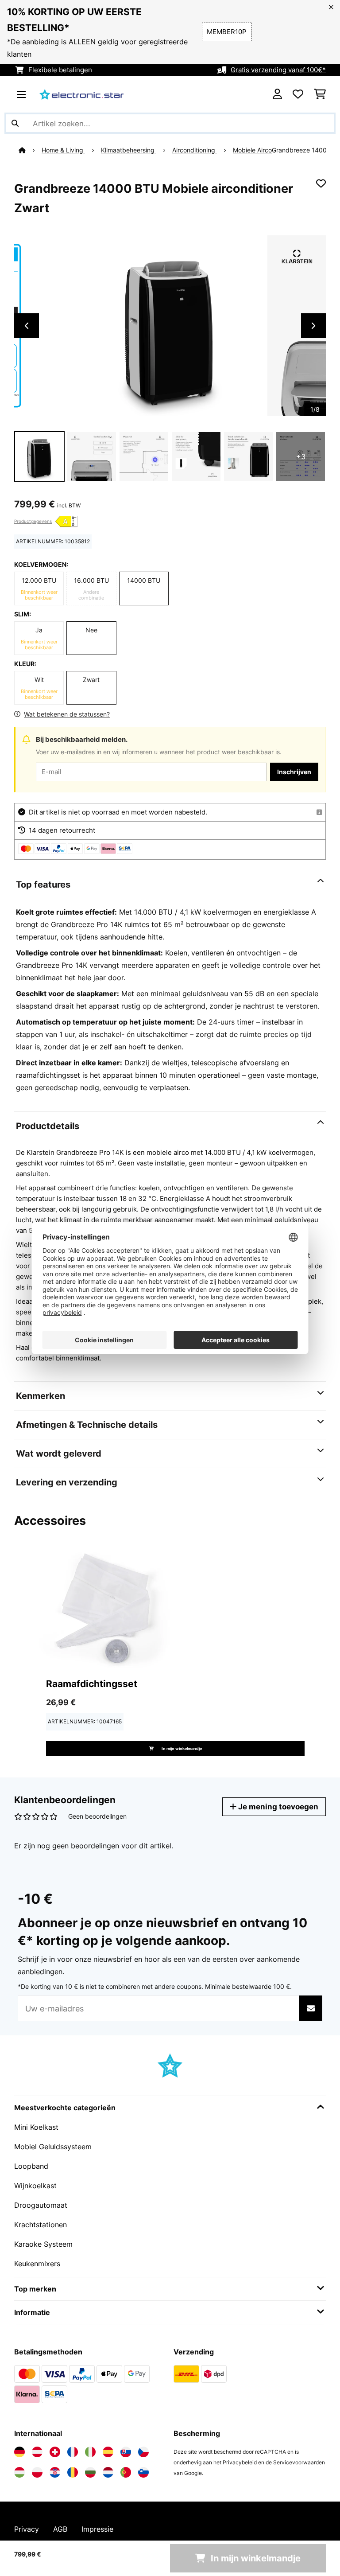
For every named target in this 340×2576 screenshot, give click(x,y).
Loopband (31, 2166)
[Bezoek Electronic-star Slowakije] (126, 2452)
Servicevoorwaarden (299, 2462)
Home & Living (63, 150)
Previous (27, 326)
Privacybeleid (240, 2462)
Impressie (97, 2529)
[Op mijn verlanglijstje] (321, 183)
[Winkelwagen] (320, 94)
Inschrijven (294, 772)
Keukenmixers (37, 2264)
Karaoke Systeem (43, 2244)
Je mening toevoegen (277, 1806)
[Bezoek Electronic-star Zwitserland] (55, 2452)
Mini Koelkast (36, 2127)
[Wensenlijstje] (298, 94)
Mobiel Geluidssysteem (53, 2147)
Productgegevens (33, 521)
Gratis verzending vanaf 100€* (278, 70)
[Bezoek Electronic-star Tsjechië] (143, 2452)
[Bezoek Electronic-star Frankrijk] (73, 2452)
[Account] (277, 94)
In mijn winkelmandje (181, 1748)
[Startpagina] (30, 150)
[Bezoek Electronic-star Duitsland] (19, 2452)
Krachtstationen (41, 2225)
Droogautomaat (41, 2205)
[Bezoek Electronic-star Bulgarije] (90, 2472)
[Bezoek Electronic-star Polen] (37, 2472)
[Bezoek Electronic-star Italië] (90, 2452)
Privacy (27, 2529)
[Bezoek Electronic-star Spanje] (108, 2452)
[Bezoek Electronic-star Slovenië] (143, 2472)
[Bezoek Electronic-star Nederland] (108, 2472)
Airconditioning (195, 150)
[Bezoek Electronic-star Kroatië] (55, 2472)
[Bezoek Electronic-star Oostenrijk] (37, 2452)
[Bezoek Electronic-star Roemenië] (73, 2472)
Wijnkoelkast (35, 2186)
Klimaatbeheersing (129, 150)
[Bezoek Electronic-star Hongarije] (19, 2472)
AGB (60, 2529)
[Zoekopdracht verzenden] (15, 123)
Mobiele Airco (252, 150)
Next (313, 326)
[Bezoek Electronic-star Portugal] (126, 2472)
